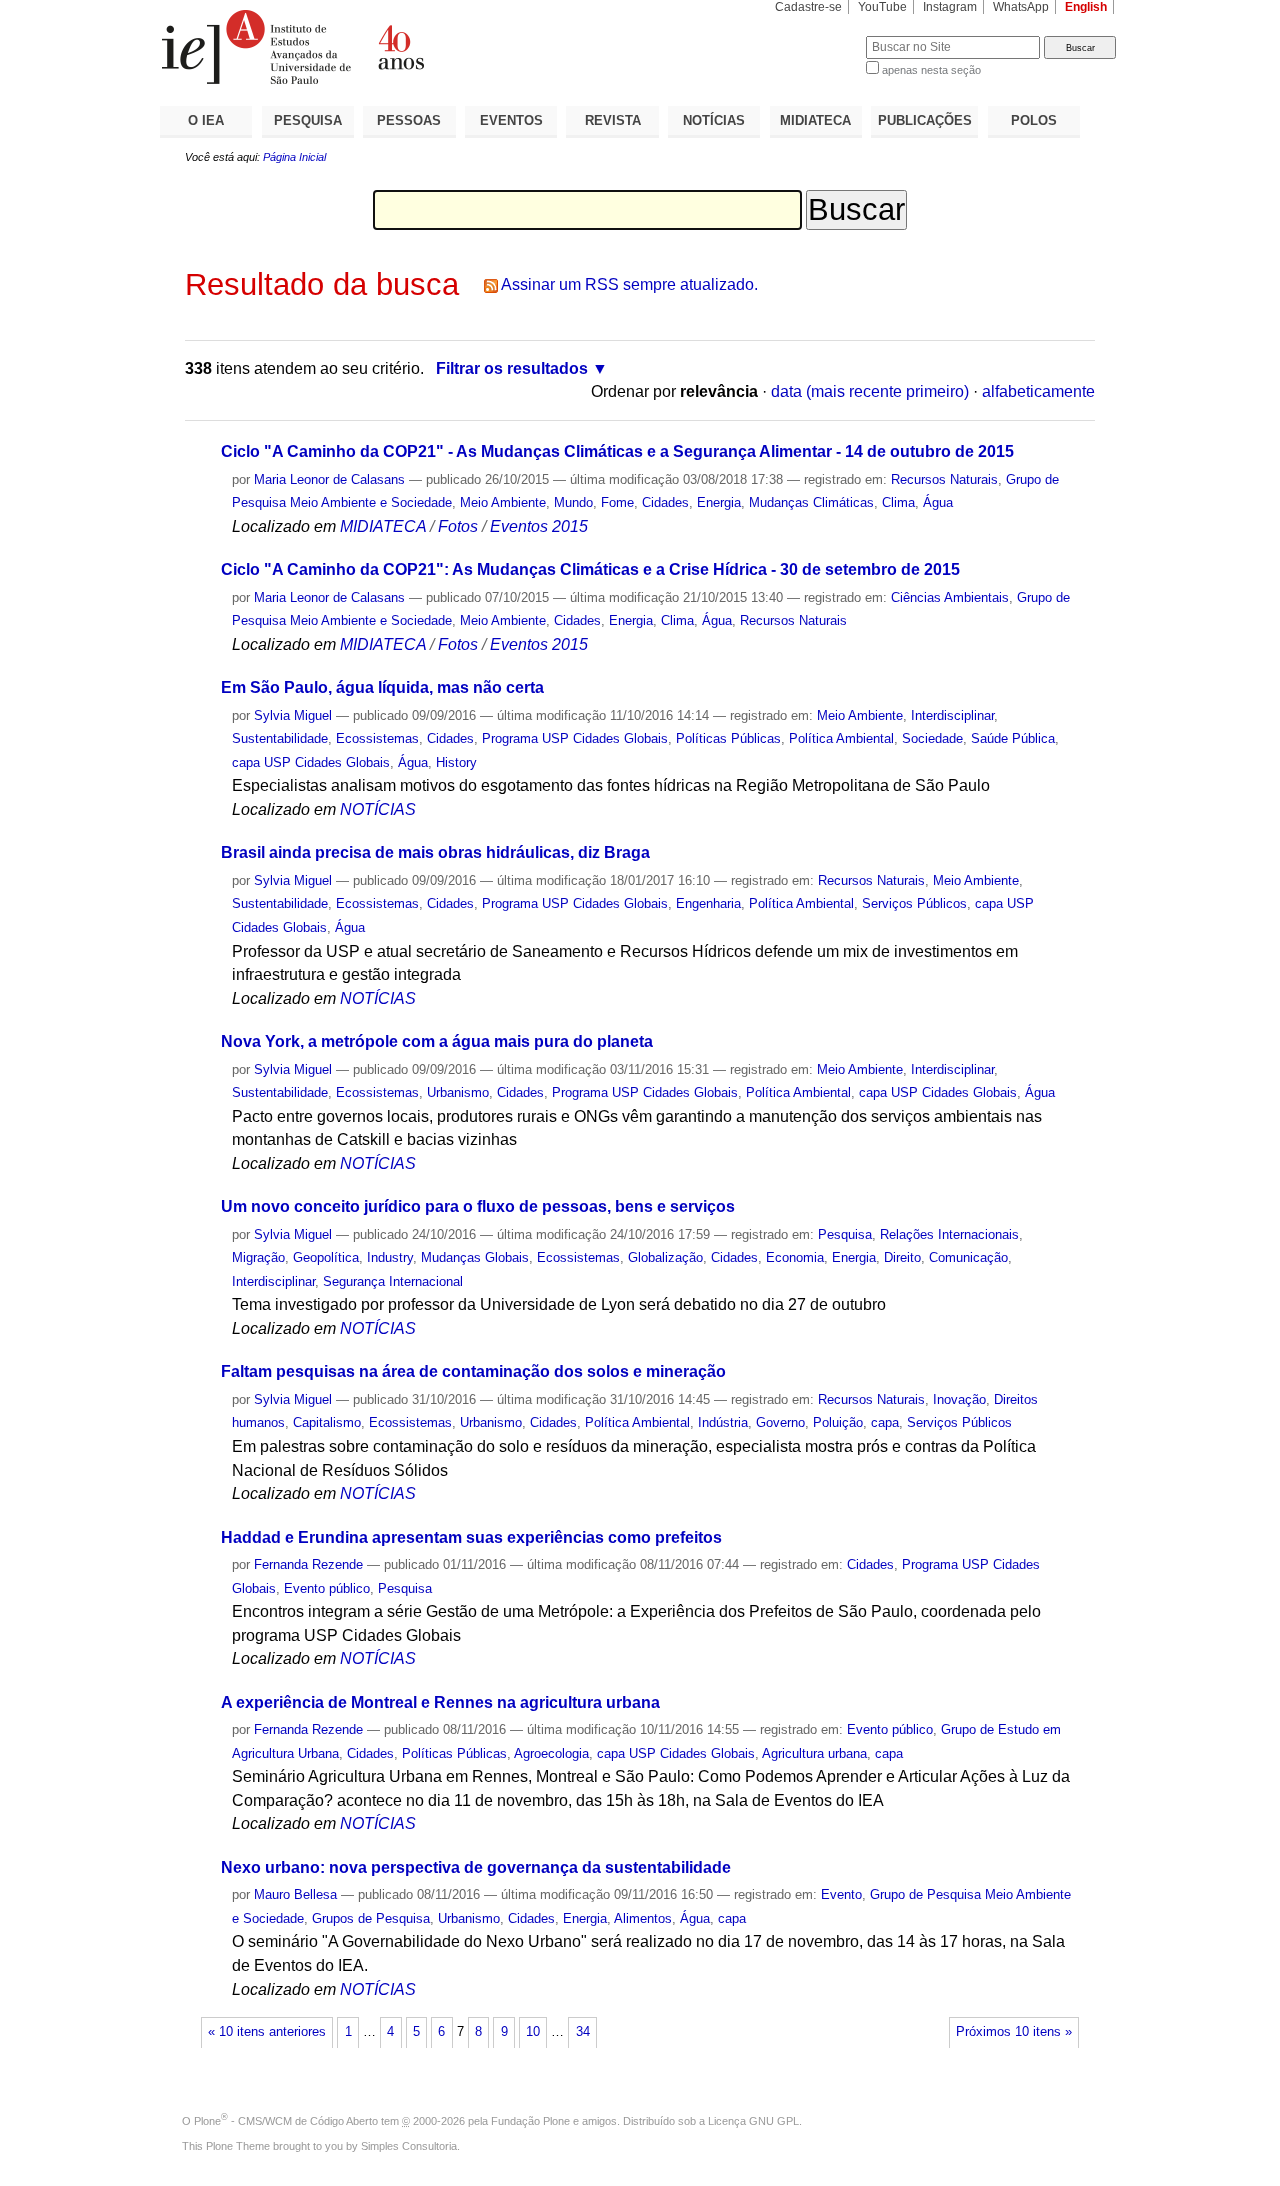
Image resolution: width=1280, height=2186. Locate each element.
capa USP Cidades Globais (311, 762)
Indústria (723, 1422)
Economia (795, 1257)
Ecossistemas (377, 738)
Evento (841, 1894)
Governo (780, 1422)
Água (938, 502)
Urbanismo (458, 1092)
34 (583, 2032)
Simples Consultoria (409, 2146)
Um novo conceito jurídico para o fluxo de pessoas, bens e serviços (478, 1206)
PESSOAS (409, 120)
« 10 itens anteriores (267, 2032)
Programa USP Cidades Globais (575, 738)
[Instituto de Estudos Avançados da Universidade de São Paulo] (400, 47)
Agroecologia (551, 1753)
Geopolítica (326, 1257)
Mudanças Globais (475, 1257)
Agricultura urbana (814, 1753)
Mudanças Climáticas (811, 502)
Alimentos (643, 1918)
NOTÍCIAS (714, 120)
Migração (258, 1257)
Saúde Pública (1013, 738)
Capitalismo (327, 1422)
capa (885, 1422)
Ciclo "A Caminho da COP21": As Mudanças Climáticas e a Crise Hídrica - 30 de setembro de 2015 (590, 569)
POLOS (1034, 120)
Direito (902, 1257)
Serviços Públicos (914, 903)
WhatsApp (1021, 7)
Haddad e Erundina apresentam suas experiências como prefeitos (471, 1537)
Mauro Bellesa (295, 1894)
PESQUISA (308, 120)
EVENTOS (511, 120)
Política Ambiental (841, 738)
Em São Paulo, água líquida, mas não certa (382, 687)
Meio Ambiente (503, 502)
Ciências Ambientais (950, 597)
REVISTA (613, 120)
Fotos (458, 526)
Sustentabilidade (280, 738)
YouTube (882, 7)
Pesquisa (845, 1234)
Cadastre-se (808, 7)
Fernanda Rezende (308, 1564)
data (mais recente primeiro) (870, 391)
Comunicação (968, 1257)
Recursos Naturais (944, 479)
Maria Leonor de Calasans (329, 479)
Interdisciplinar (952, 715)
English (1086, 7)
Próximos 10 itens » (1014, 2032)
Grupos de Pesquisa (371, 1918)
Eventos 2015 (539, 526)
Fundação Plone (530, 2121)
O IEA (206, 120)
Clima (898, 502)
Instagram (950, 7)
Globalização (665, 1257)
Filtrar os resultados (512, 368)
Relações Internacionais (949, 1234)
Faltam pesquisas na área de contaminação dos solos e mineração (473, 1371)
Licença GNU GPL (753, 2121)
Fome (617, 502)
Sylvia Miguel (293, 715)
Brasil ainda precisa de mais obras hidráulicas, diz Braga (435, 852)
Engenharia (708, 903)
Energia (719, 502)
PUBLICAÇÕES (925, 120)
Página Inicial (294, 157)
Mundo (573, 502)
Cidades (665, 502)
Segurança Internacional (393, 1281)
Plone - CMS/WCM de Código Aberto (286, 2121)
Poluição (838, 1422)
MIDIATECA (815, 120)
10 (533, 2032)
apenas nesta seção (931, 70)
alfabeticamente (1038, 391)
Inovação (959, 1399)
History (456, 762)
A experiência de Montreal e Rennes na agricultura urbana (440, 1702)
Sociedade (932, 738)
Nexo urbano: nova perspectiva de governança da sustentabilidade (476, 1867)
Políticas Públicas (728, 738)
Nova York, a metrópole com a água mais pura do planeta (437, 1041)
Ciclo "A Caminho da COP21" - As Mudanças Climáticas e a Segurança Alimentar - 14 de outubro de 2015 (617, 451)
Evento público (327, 1588)
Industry (390, 1257)
